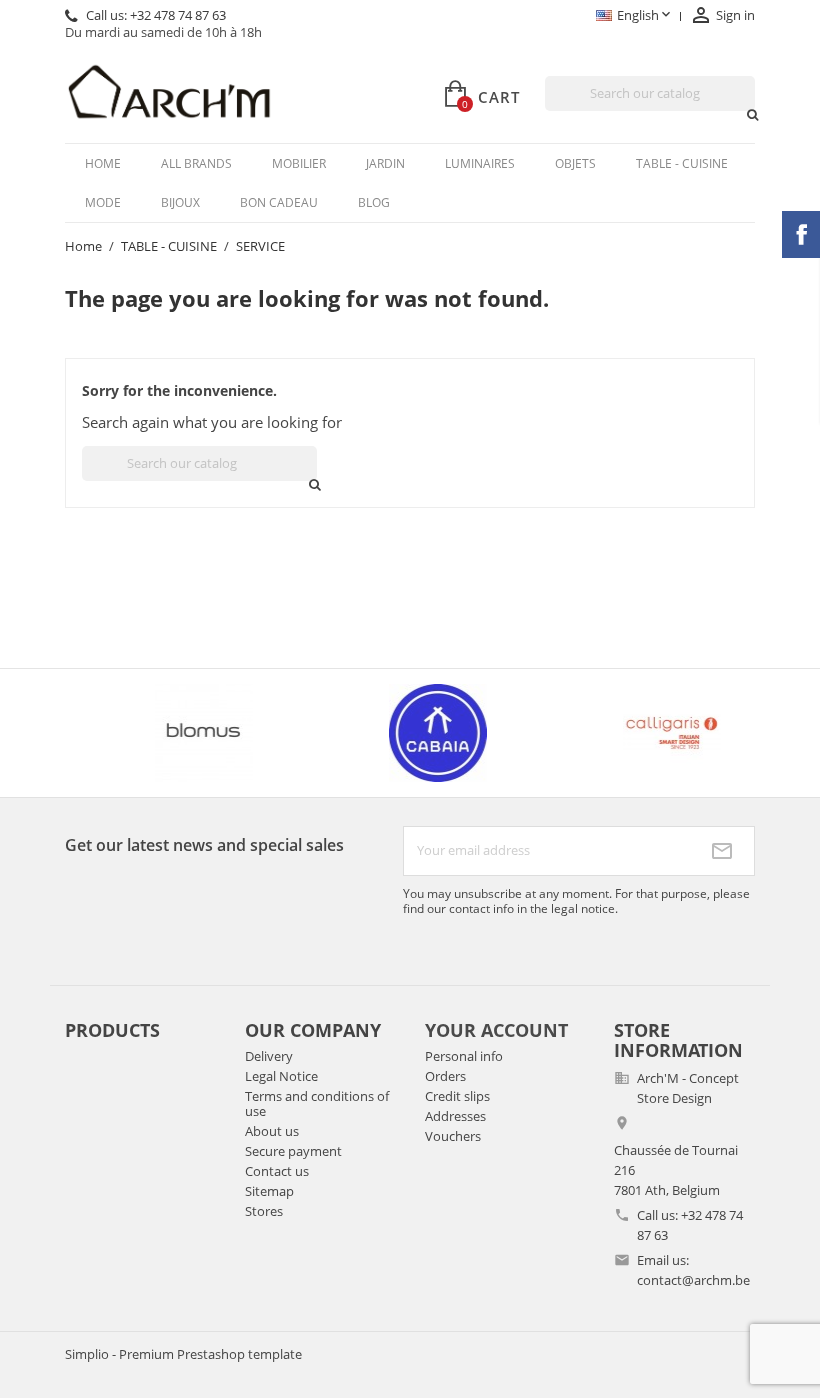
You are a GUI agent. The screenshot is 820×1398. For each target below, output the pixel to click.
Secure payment (293, 1151)
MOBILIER (299, 163)
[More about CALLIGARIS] (646, 733)
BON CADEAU (279, 202)
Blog (374, 202)
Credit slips (457, 1096)
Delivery (269, 1056)
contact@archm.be (693, 1280)
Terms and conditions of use (317, 1103)
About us (272, 1131)
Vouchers (453, 1136)
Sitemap (269, 1191)
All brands (196, 163)
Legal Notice (281, 1076)
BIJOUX (180, 202)
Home (103, 163)
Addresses (455, 1116)
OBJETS (575, 163)
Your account (496, 1030)
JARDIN (385, 163)
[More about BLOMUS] (178, 733)
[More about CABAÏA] (412, 733)
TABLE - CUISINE (682, 163)
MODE (103, 202)
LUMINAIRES (480, 163)
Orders (445, 1076)
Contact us (277, 1171)
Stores (264, 1211)
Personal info (464, 1056)
